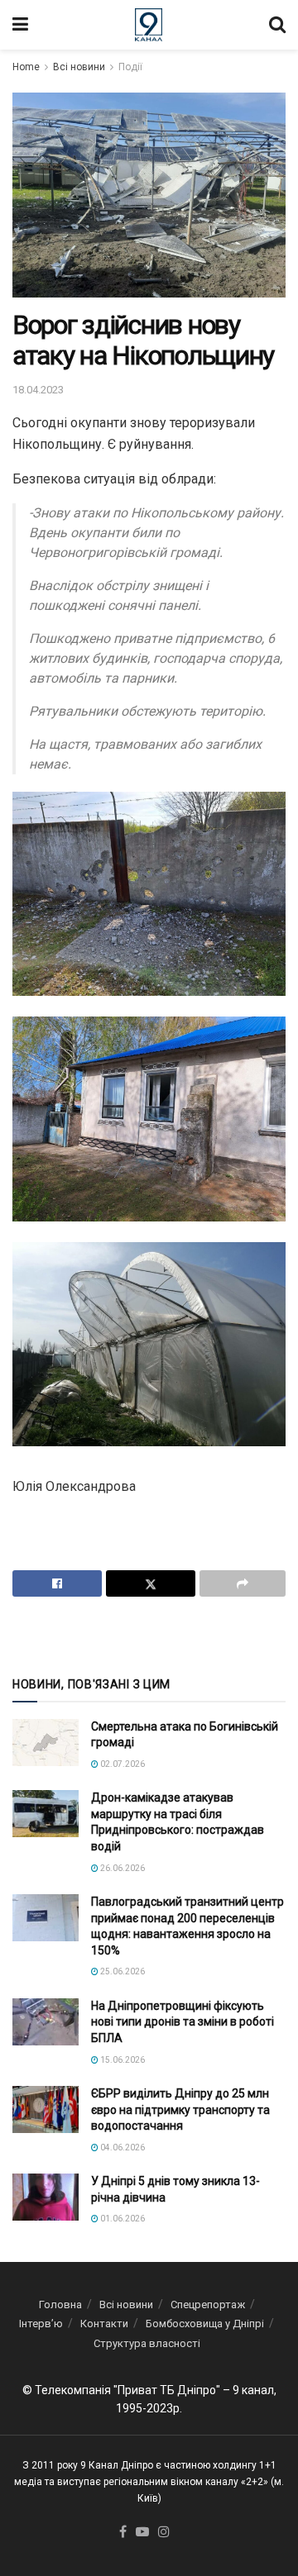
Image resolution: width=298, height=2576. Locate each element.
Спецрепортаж (208, 2305)
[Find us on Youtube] (142, 2533)
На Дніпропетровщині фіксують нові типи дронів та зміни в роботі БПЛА (183, 2022)
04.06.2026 (122, 2147)
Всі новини (79, 67)
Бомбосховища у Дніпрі (205, 2324)
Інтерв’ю (41, 2324)
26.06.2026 (122, 1868)
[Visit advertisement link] (149, 1635)
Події (130, 67)
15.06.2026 (122, 2060)
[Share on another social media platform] (243, 1583)
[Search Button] (277, 25)
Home (26, 67)
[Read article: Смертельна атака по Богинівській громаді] (46, 1743)
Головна (60, 2305)
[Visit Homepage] (149, 25)
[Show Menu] (20, 25)
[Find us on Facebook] (123, 2533)
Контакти (104, 2324)
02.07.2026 (122, 1764)
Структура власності (147, 2343)
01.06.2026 (122, 2219)
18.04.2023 (38, 390)
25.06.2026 (122, 1971)
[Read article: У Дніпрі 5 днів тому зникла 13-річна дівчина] (46, 2197)
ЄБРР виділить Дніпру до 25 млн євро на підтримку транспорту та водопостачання (180, 2109)
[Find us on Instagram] (164, 2533)
